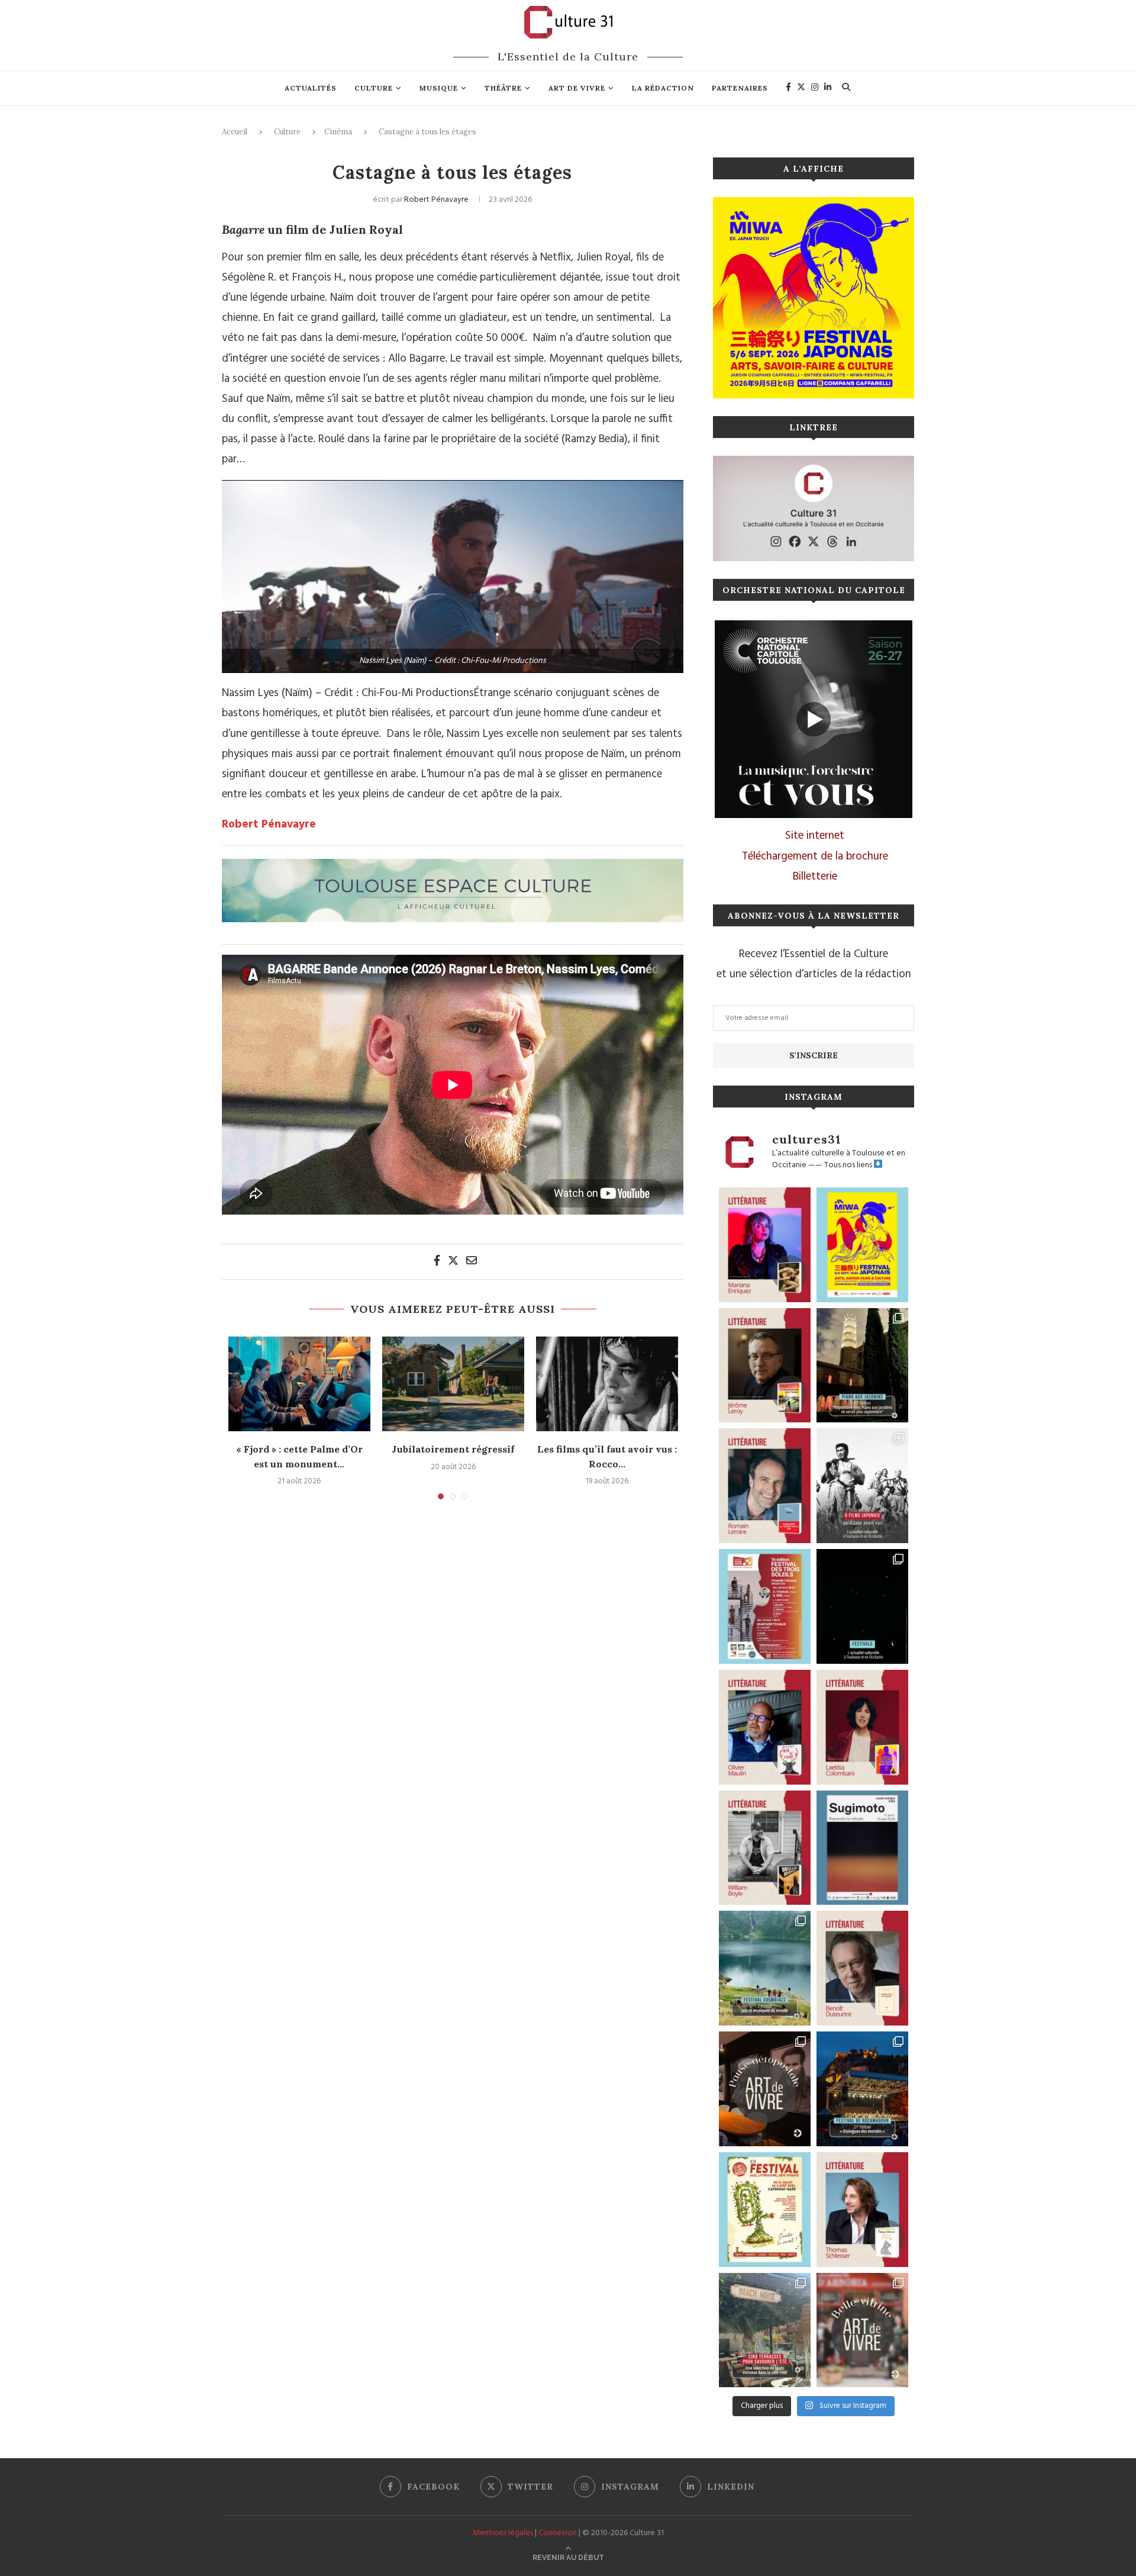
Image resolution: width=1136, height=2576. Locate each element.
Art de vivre (577, 88)
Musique (439, 88)
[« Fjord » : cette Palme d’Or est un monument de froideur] (299, 1384)
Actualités (311, 88)
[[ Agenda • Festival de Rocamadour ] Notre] (862, 2089)
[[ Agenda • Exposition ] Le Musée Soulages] (862, 1848)
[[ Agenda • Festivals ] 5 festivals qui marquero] (862, 1606)
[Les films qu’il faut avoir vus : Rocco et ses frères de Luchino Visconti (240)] (607, 1384)
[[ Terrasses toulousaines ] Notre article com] (765, 2330)
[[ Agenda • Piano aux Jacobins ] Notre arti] (862, 1366)
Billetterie (815, 877)
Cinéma (338, 132)
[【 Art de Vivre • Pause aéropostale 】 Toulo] (765, 2089)
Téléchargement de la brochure (815, 856)
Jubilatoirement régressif (453, 1449)
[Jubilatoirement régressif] (453, 1384)
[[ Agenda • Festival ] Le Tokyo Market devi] (862, 1245)
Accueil (235, 132)
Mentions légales (503, 2533)
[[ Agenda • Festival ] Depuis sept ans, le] (765, 1606)
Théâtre (503, 88)
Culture (374, 88)
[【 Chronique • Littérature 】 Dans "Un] (862, 1727)
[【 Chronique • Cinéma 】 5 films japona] (862, 1486)
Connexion (558, 2533)
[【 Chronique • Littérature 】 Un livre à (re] (862, 1968)
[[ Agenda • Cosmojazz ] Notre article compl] (765, 1968)
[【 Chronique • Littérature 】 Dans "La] (765, 1245)
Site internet (815, 836)
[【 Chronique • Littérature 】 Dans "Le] (862, 2210)
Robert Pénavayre (436, 200)
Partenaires (740, 88)
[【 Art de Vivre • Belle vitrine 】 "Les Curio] (862, 2330)
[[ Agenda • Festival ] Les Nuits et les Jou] (765, 2210)
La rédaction (663, 88)
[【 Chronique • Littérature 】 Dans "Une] (765, 1848)
